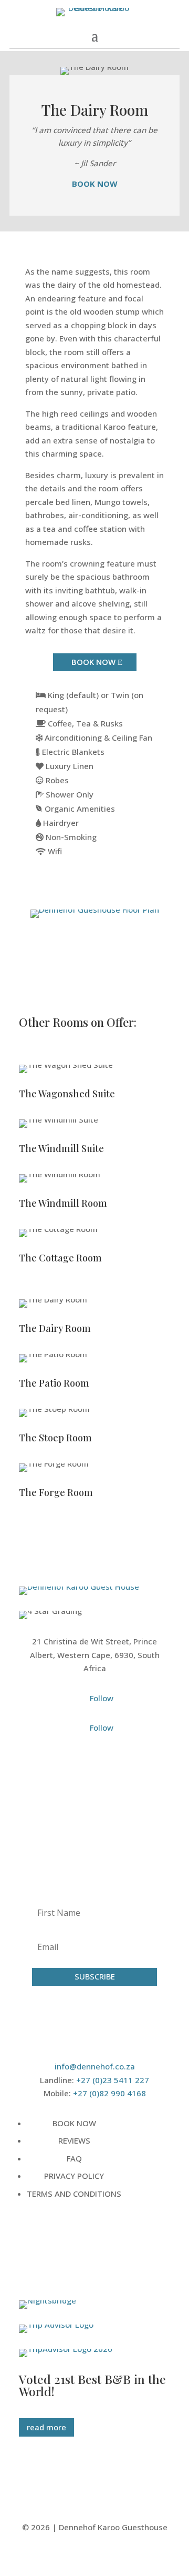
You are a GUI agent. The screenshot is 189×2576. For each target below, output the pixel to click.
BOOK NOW (93, 662)
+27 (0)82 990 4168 (109, 2093)
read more (46, 2427)
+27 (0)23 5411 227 (113, 2080)
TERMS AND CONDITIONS (74, 2194)
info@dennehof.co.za (95, 2066)
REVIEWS (74, 2140)
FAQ (74, 2158)
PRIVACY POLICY (74, 2176)
